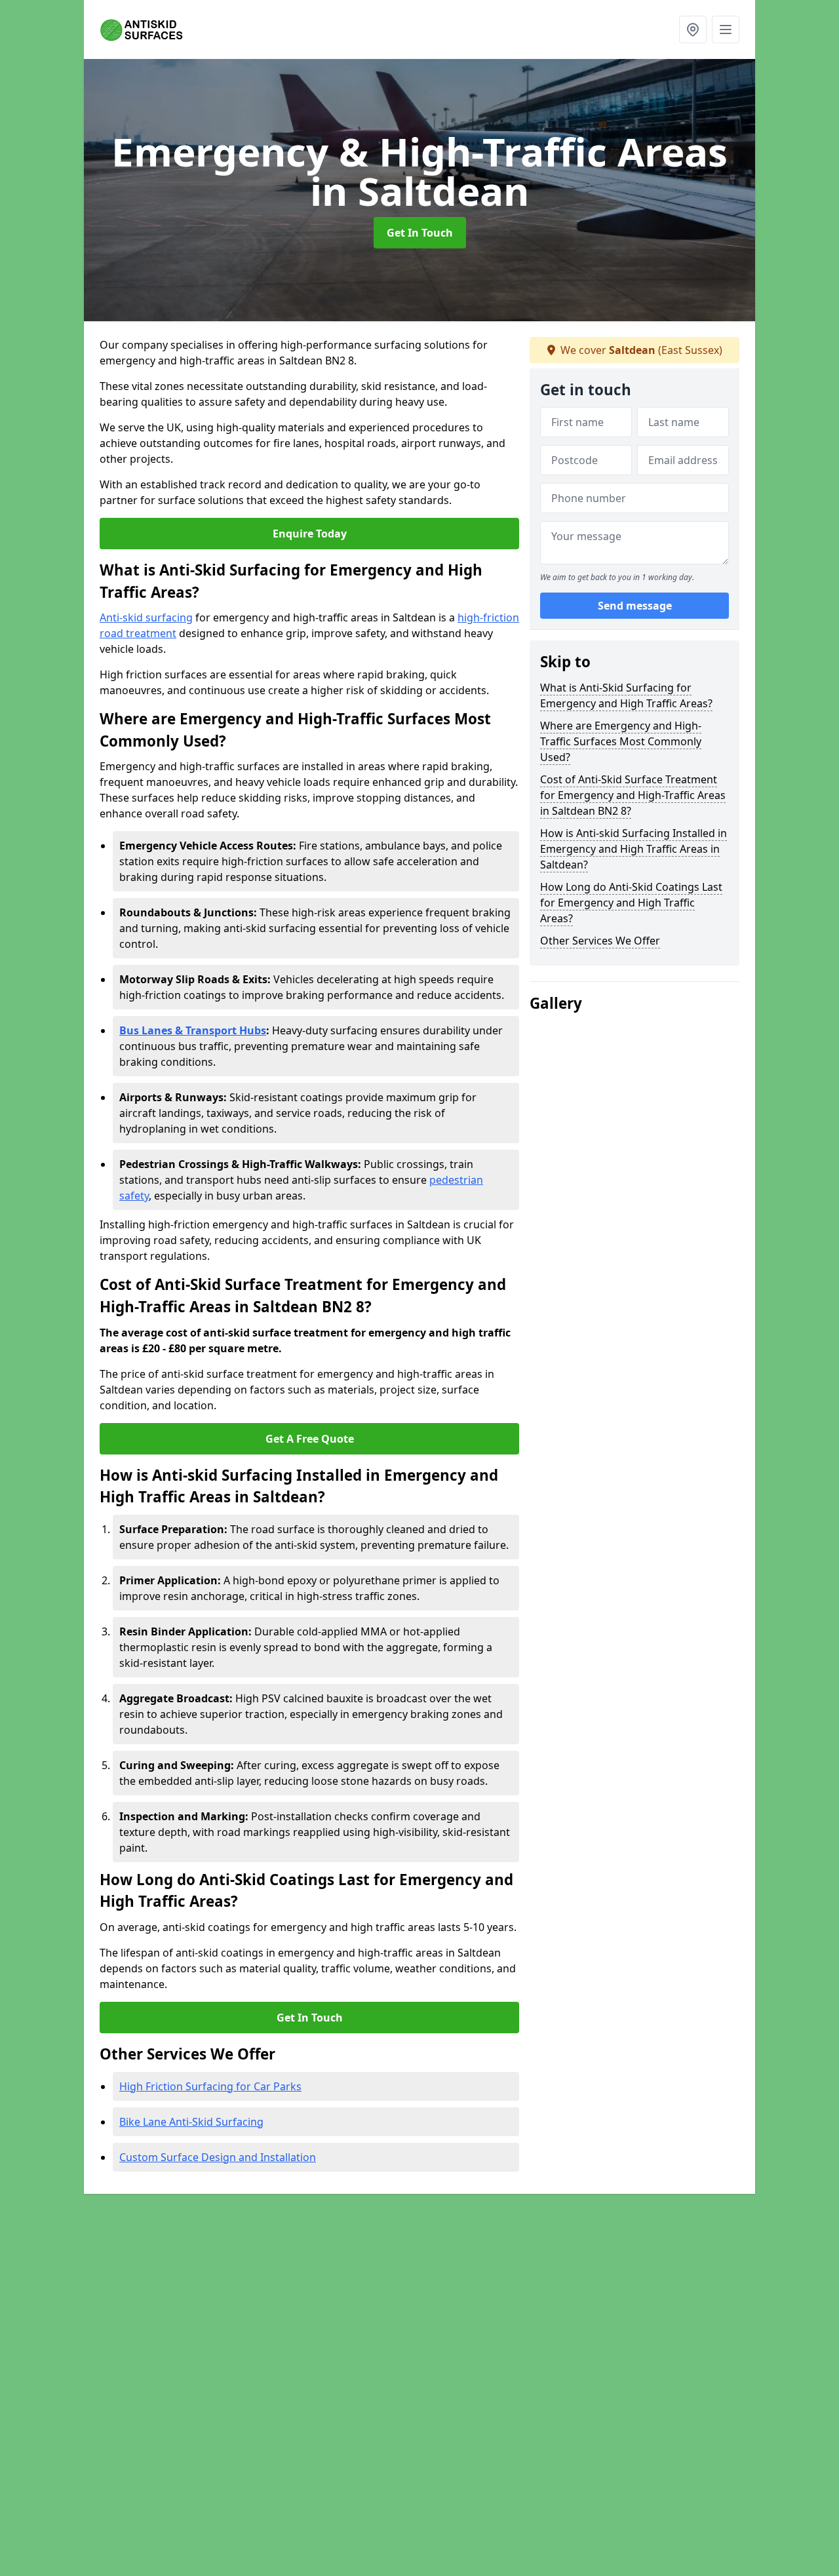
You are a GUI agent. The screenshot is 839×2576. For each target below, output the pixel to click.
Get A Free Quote (310, 1439)
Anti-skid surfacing (146, 617)
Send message (635, 606)
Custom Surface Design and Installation (218, 2157)
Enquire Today (310, 534)
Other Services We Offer (600, 941)
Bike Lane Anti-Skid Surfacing (191, 2122)
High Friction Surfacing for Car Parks (210, 2086)
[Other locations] (693, 29)
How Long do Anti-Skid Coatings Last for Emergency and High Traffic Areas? (631, 903)
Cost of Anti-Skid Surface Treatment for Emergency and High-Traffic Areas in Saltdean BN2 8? (633, 795)
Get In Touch (420, 233)
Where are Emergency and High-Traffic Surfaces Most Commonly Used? (621, 741)
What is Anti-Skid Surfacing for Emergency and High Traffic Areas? (626, 695)
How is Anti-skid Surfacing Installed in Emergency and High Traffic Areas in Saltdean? (634, 849)
